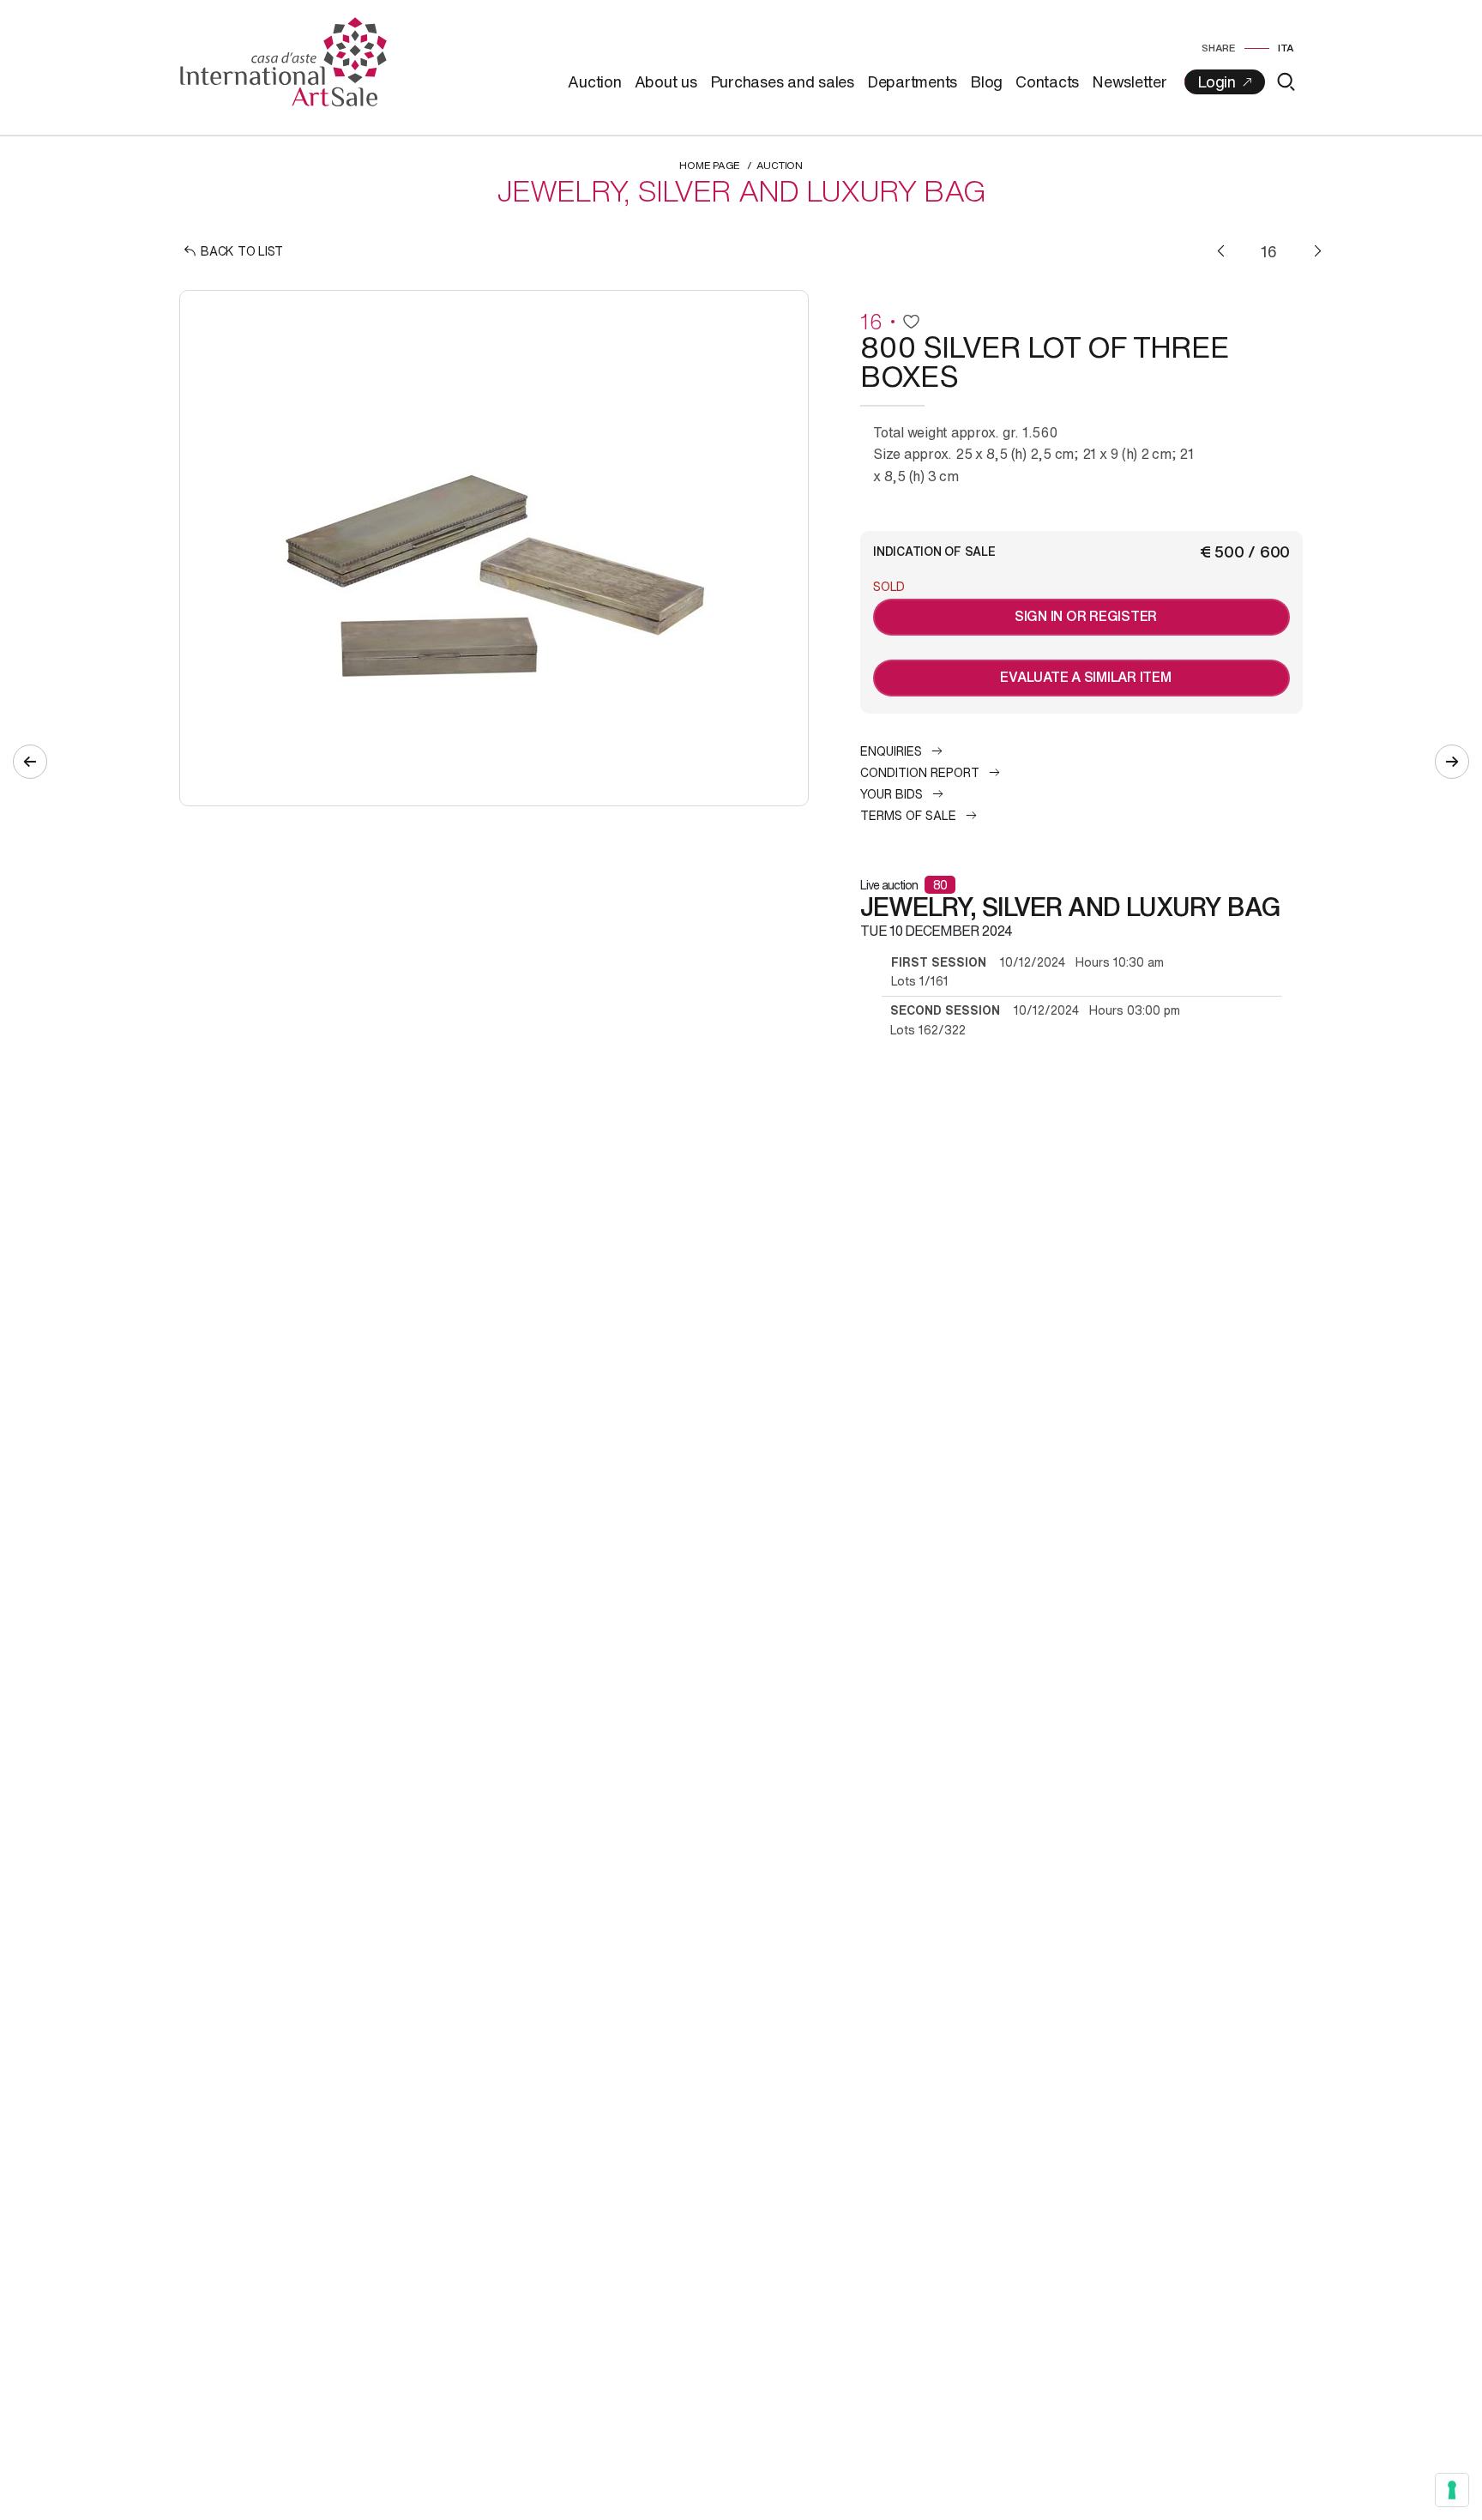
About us (666, 81)
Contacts (1047, 81)
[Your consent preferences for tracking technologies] (1452, 2490)
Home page (710, 165)
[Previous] (1221, 251)
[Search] (1286, 82)
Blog (986, 81)
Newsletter (1130, 81)
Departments (912, 81)
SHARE (1219, 48)
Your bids (892, 794)
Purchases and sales (782, 81)
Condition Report (920, 772)
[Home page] (283, 60)
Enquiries (891, 751)
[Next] (1318, 251)
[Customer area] (1225, 82)
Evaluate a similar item (1085, 677)
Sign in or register (1086, 616)
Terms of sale (908, 815)
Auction (594, 81)
